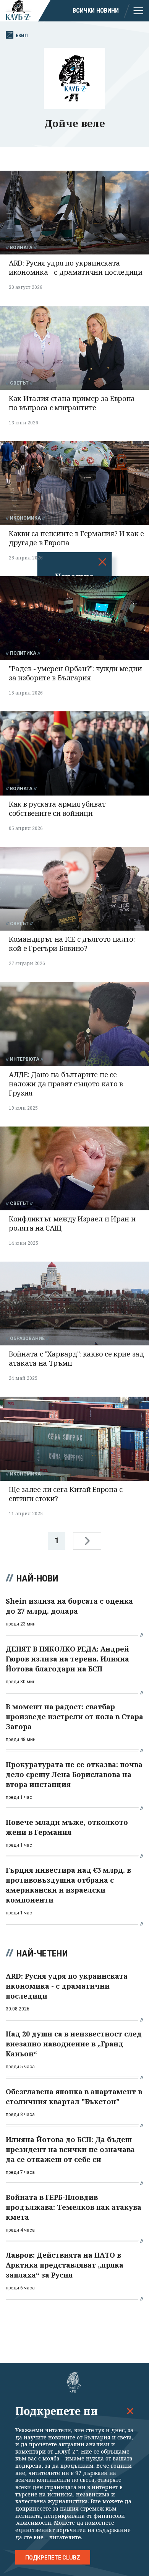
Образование (27, 1339)
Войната (21, 248)
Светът (19, 383)
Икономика (25, 518)
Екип (22, 35)
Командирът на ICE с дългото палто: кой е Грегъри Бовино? (72, 944)
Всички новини (96, 11)
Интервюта (25, 1059)
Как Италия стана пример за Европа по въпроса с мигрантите (72, 403)
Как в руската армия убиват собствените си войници (57, 809)
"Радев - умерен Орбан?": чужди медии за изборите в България (75, 673)
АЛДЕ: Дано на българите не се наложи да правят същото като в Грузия (66, 1084)
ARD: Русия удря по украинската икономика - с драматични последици (76, 267)
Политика (23, 653)
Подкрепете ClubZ (53, 2558)
